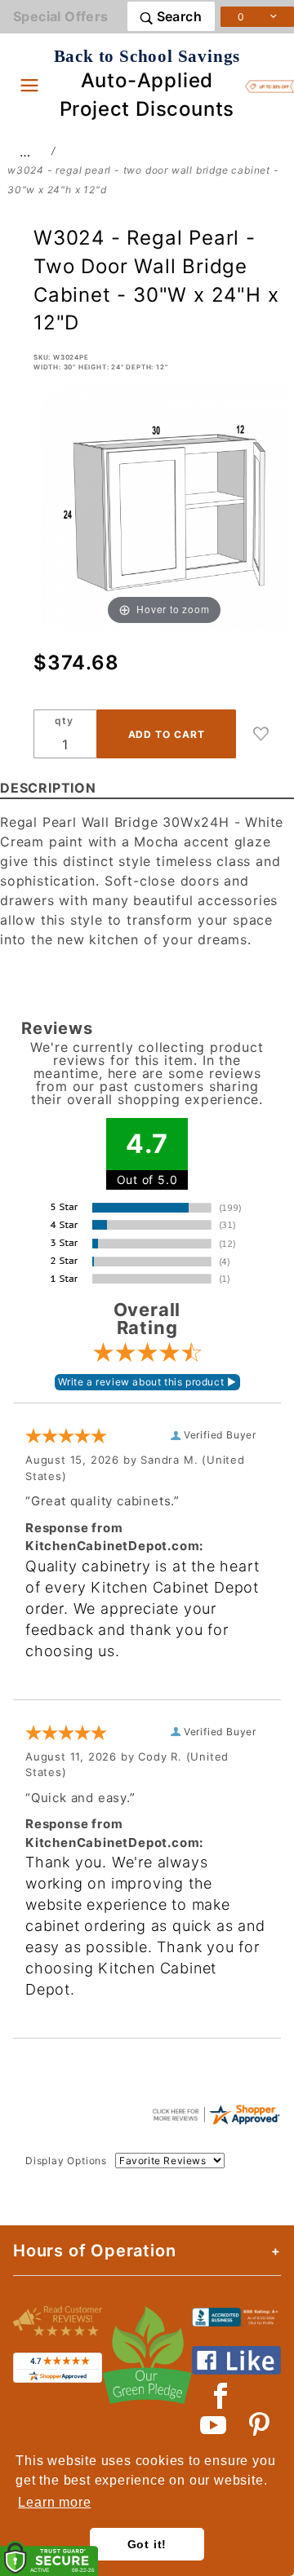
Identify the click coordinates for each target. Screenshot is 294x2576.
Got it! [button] (147, 2544)
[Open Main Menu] (29, 85)
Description (48, 788)
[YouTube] (214, 2425)
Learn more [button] (54, 2502)
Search (177, 16)
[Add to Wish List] (261, 734)
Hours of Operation (94, 2251)
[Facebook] (221, 2396)
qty (64, 720)
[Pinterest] (259, 2425)
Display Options (66, 2161)
